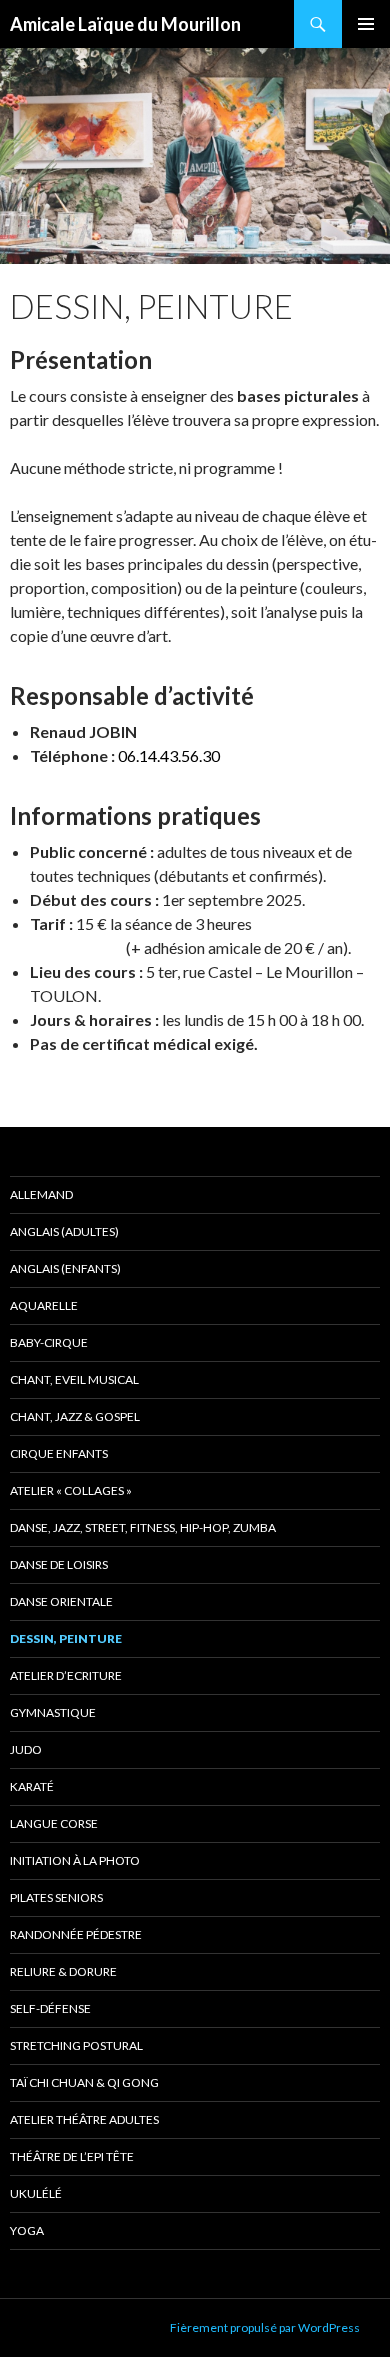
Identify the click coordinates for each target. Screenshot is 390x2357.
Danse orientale (61, 1601)
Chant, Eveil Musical (74, 1379)
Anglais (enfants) (65, 1268)
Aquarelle (44, 1305)
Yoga (27, 2230)
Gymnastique (53, 1712)
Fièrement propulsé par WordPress (265, 2327)
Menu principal (366, 24)
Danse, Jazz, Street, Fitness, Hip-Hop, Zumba (143, 1527)
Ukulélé (36, 2193)
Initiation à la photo (75, 1860)
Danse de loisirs (59, 1564)
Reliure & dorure (63, 1971)
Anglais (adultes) (64, 1231)
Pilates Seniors (56, 1897)
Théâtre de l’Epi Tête (72, 2156)
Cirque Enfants (59, 1453)
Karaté (32, 1786)
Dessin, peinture (66, 1638)
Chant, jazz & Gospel (75, 1416)
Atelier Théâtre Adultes (84, 2119)
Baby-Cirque (49, 1342)
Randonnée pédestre (76, 1934)
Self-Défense (50, 2008)
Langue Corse (54, 1823)
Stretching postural (76, 2045)
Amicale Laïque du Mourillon (125, 24)
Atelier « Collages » (71, 1490)
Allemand (41, 1194)
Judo (26, 1749)
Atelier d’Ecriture (66, 1675)
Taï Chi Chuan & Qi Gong (84, 2082)
